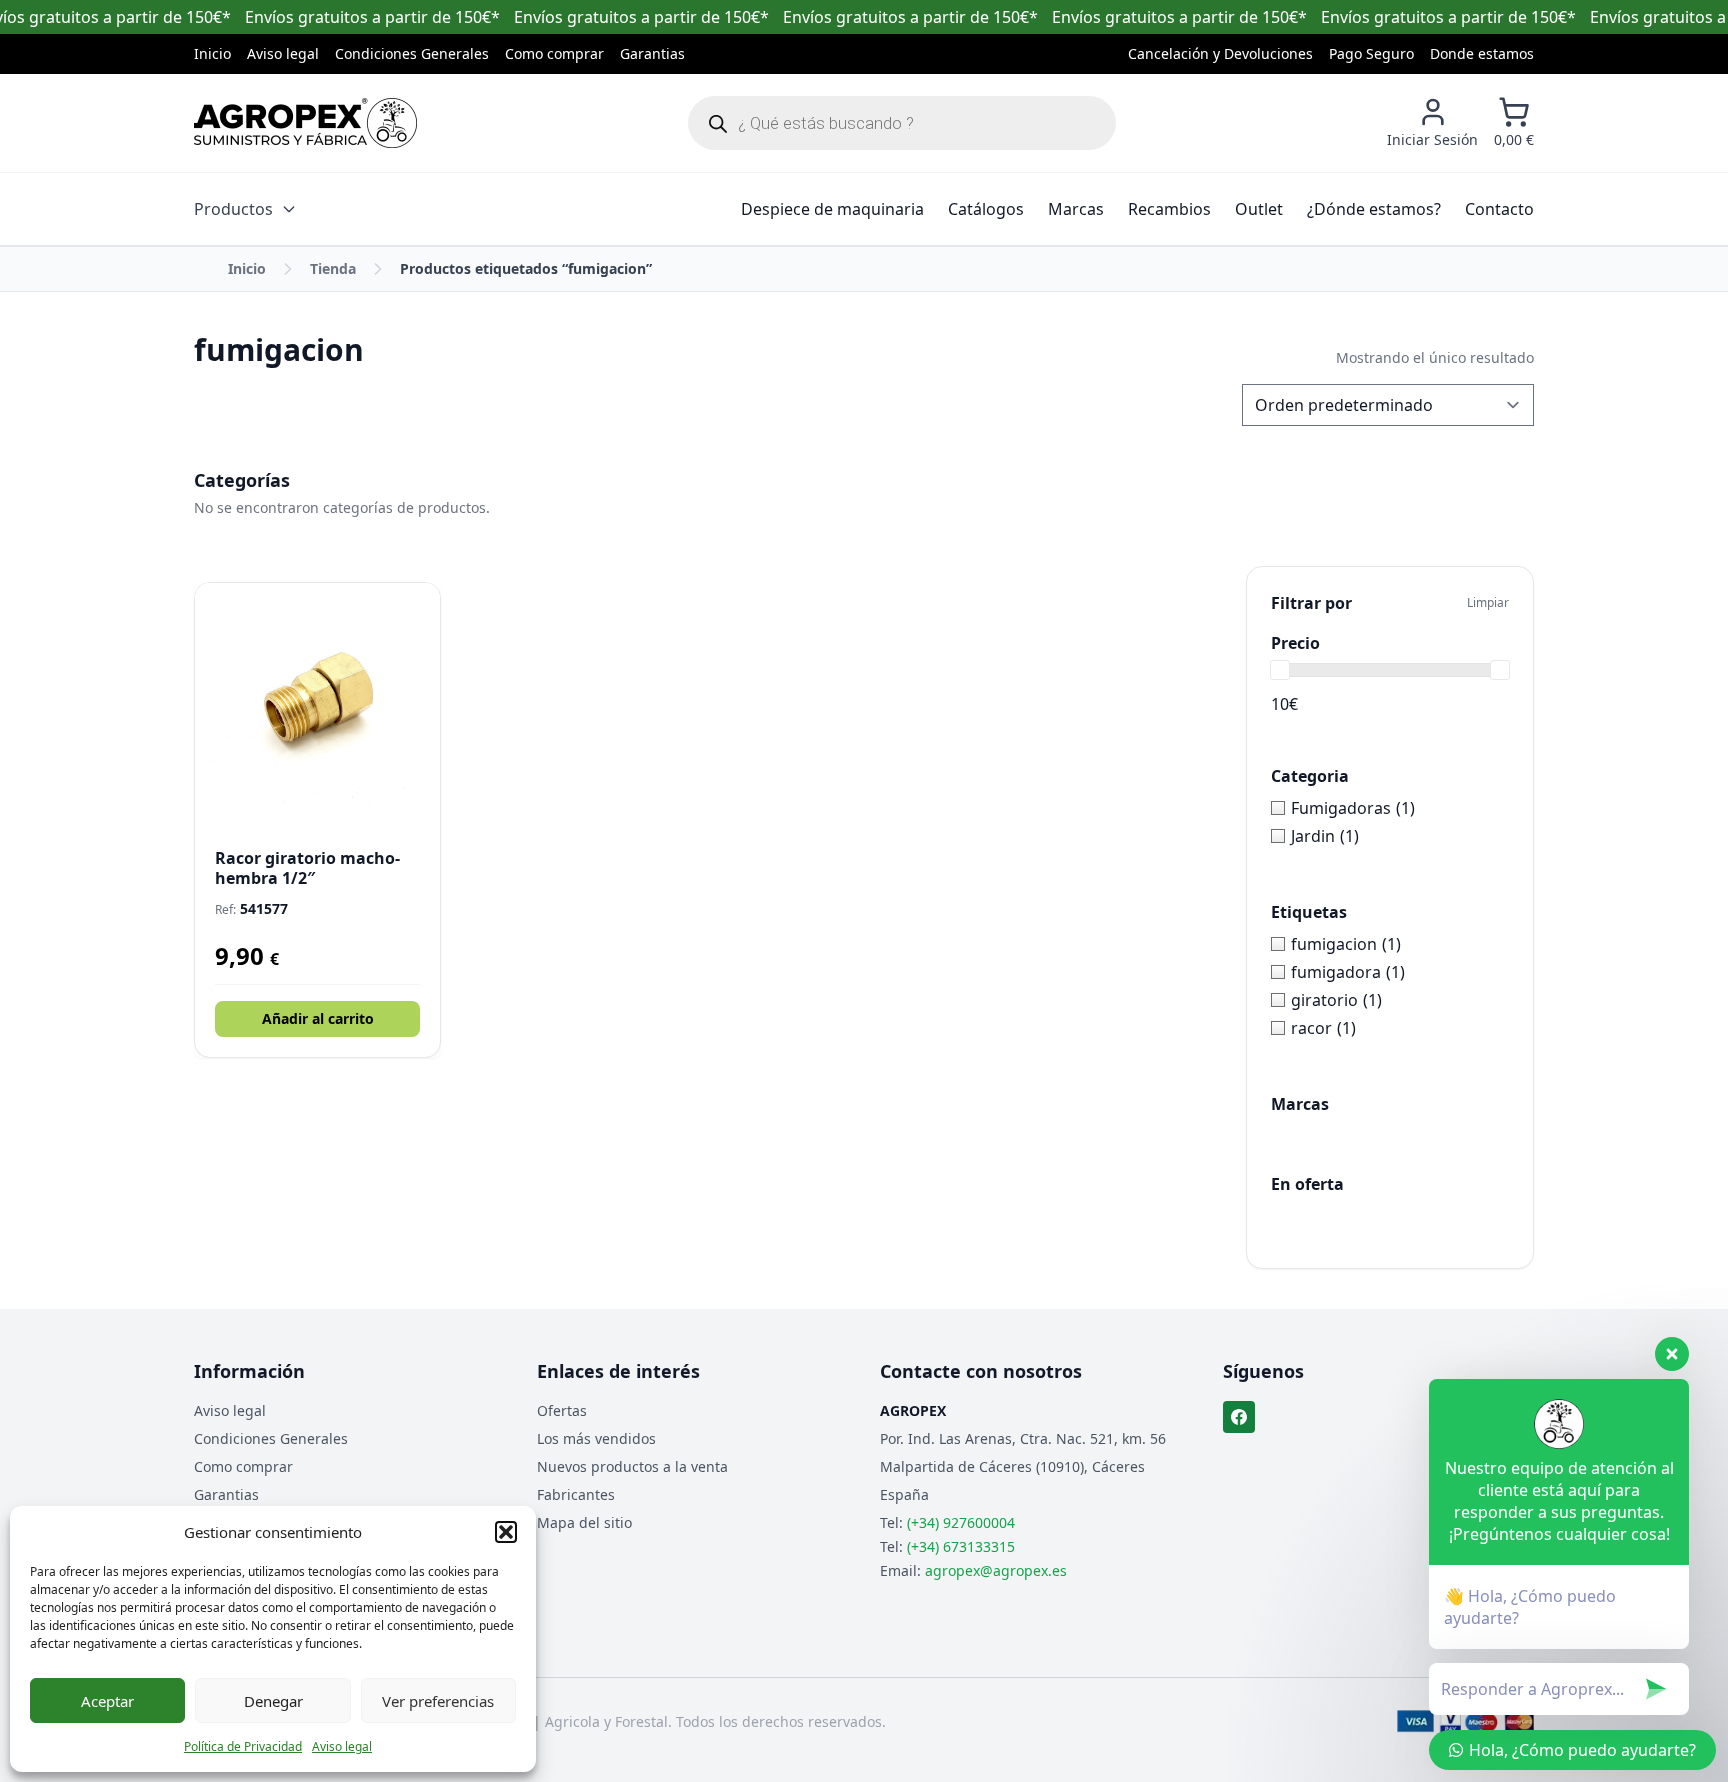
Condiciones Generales (412, 53)
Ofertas (562, 1410)
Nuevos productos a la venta (632, 1466)
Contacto (1499, 209)
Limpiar (1488, 603)
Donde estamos (1482, 53)
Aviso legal (342, 1746)
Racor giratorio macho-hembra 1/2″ (307, 868)
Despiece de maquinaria (832, 209)
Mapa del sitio (584, 1522)
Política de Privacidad (243, 1746)
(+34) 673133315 (961, 1546)
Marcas (1076, 209)
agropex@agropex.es (996, 1570)
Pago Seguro (1371, 53)
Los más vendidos (596, 1438)
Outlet (1259, 209)
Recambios (1169, 209)
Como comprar (554, 53)
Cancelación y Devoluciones (1220, 53)
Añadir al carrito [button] (318, 1018)
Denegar (273, 1701)
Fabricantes (576, 1494)
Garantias (652, 53)
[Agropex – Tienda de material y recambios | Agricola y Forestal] (305, 123)
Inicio (212, 53)
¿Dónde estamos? (1374, 209)
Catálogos (986, 209)
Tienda (333, 268)
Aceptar (107, 1701)
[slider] (1280, 670)
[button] (506, 1532)
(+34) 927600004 (961, 1522)
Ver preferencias (438, 1701)
